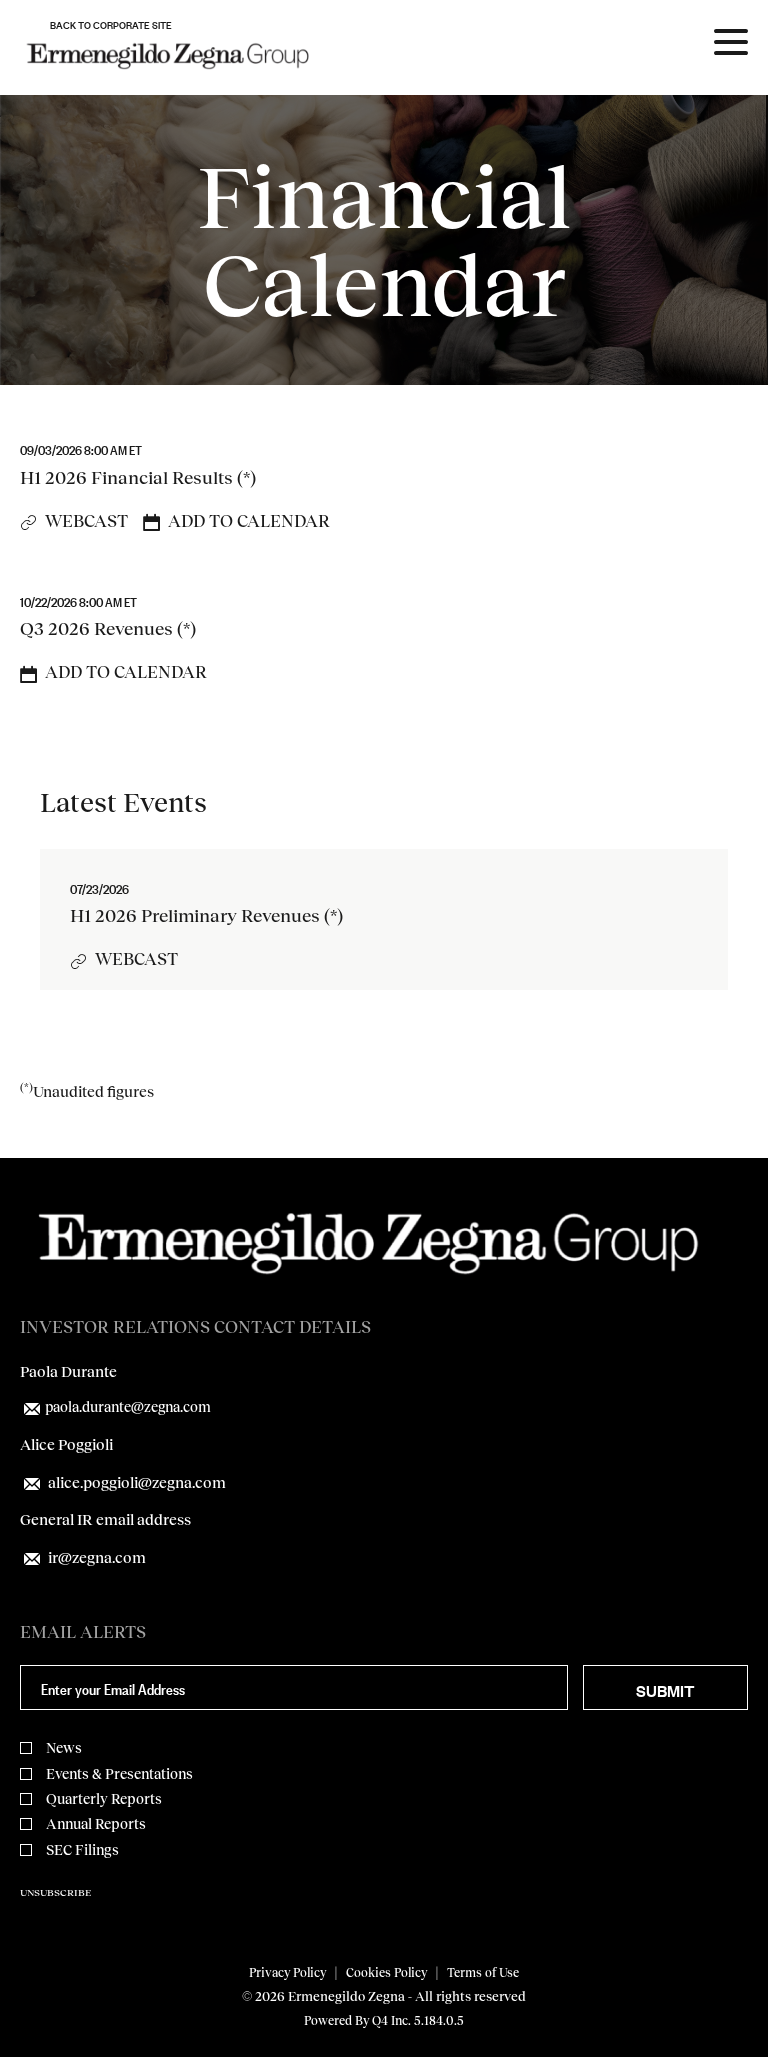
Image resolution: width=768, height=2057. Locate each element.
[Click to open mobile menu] (731, 45)
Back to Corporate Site (111, 24)
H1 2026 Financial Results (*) (138, 477)
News (64, 1747)
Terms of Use (483, 1972)
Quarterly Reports (104, 1798)
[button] (236, 521)
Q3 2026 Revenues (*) (108, 628)
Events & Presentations (119, 1773)
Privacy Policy (287, 1972)
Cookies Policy (386, 1972)
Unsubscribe (55, 1892)
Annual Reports (96, 1823)
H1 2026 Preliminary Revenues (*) (206, 915)
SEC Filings (82, 1849)
